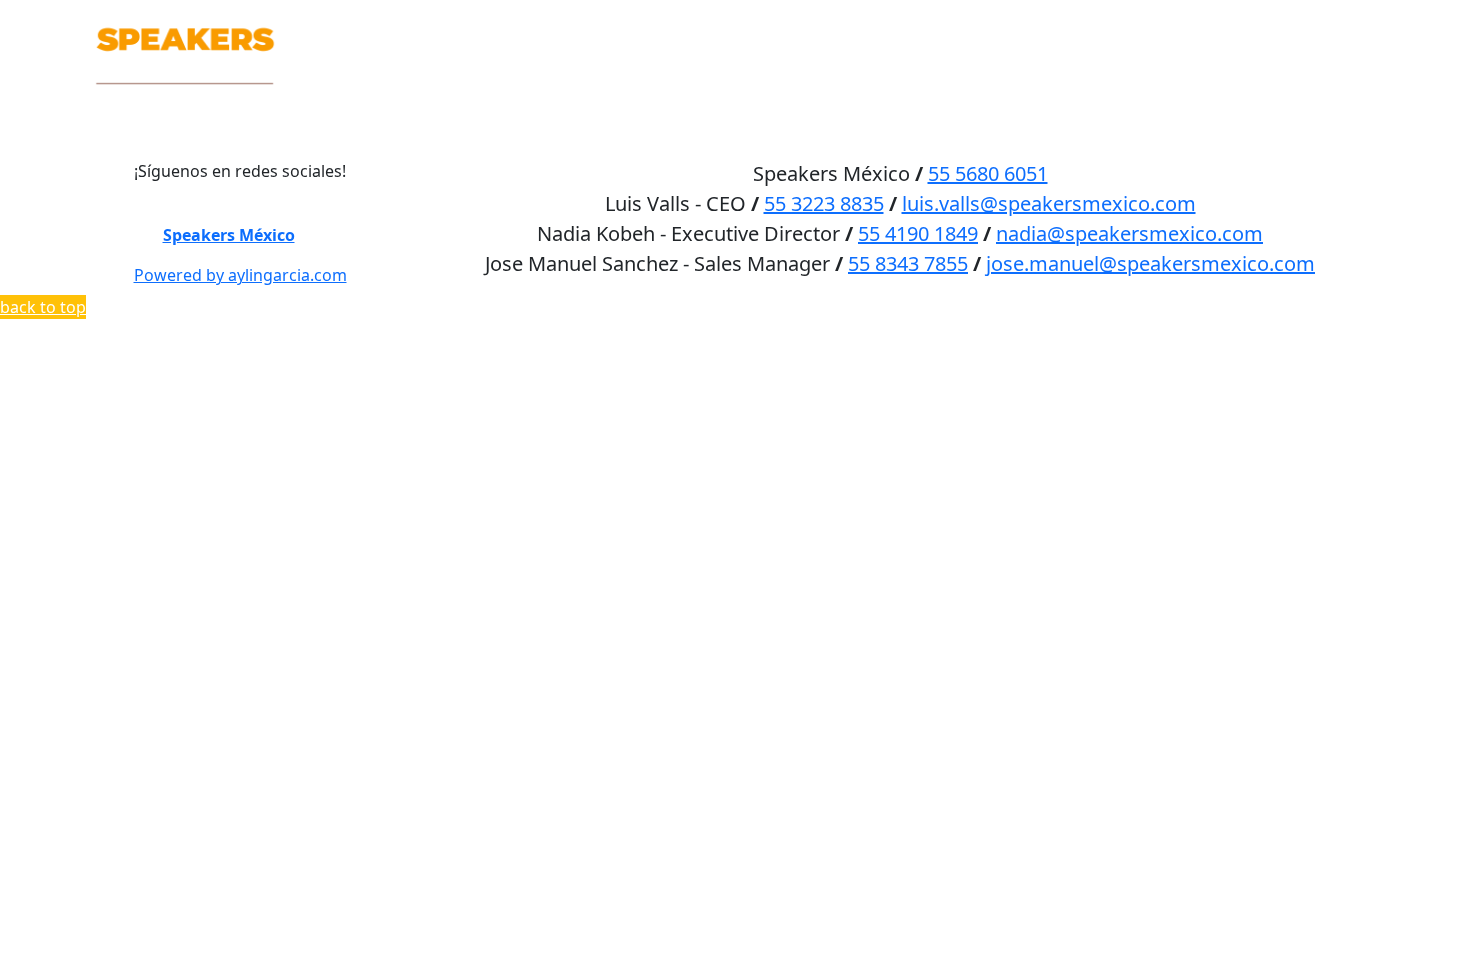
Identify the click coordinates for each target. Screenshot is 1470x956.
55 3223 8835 (824, 203)
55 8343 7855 (908, 263)
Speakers (1006, 21)
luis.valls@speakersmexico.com (1049, 203)
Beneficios (1116, 21)
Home (921, 21)
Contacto (1327, 21)
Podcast (1223, 21)
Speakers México (229, 235)
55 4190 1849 (918, 233)
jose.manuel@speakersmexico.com (1150, 263)
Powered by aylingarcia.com (240, 275)
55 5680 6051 (988, 173)
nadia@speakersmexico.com (1129, 233)
